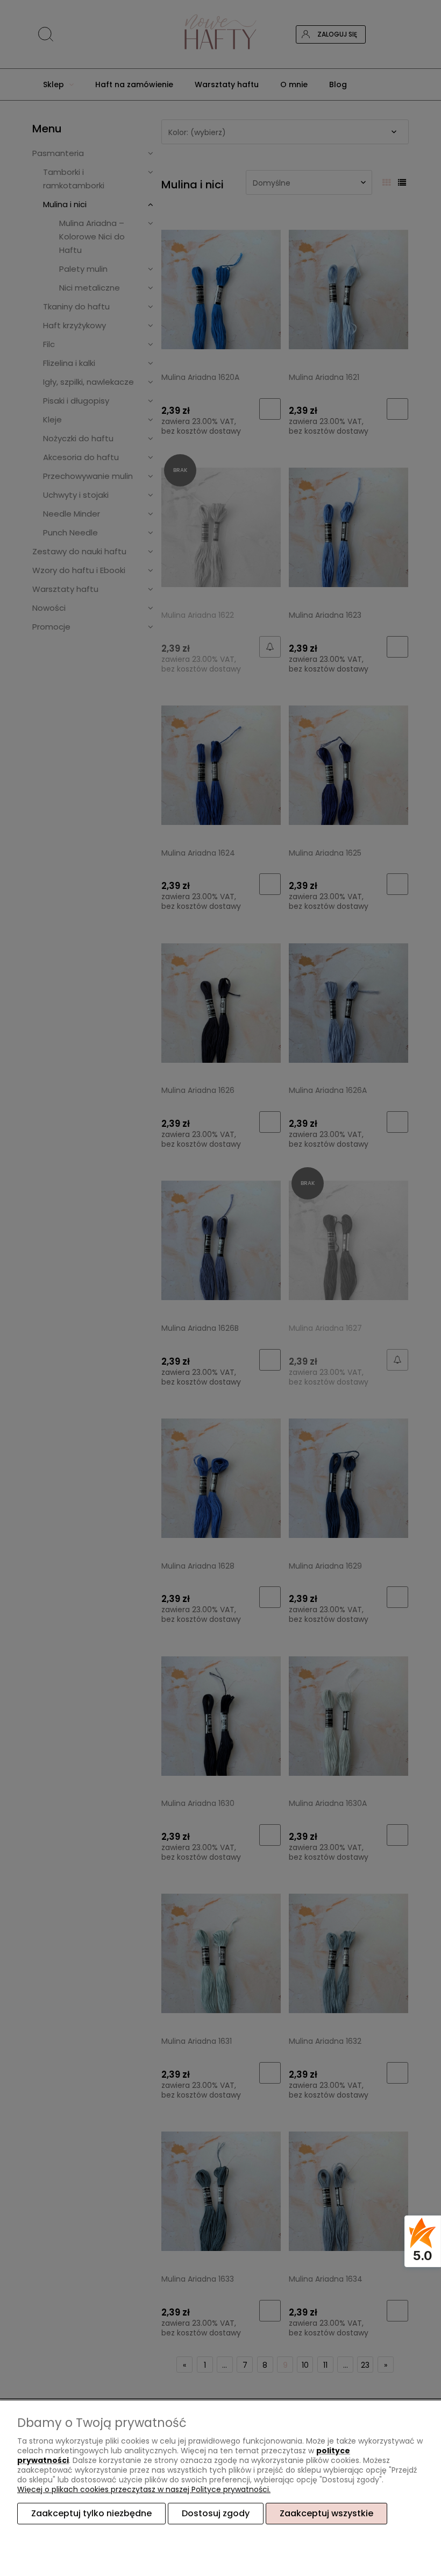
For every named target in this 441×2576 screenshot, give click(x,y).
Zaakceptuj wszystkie (326, 2513)
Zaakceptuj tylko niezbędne (91, 2513)
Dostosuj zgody (216, 2513)
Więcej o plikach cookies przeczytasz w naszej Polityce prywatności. (144, 2489)
